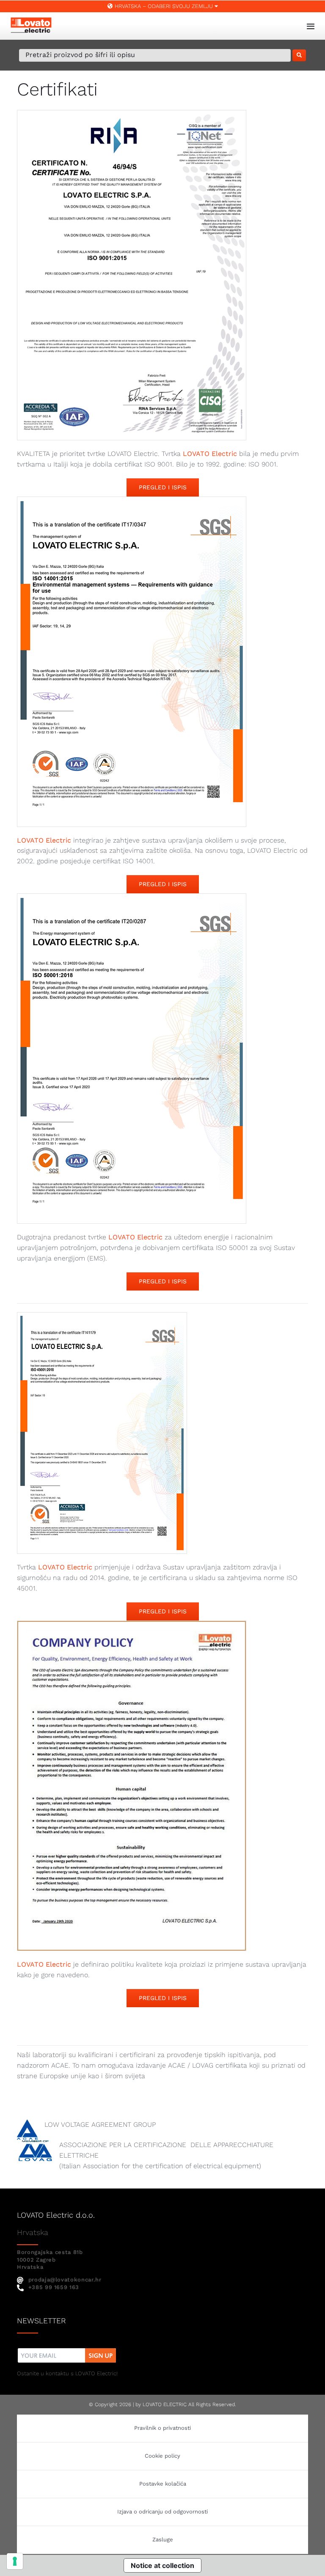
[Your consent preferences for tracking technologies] (15, 2561)
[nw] (67, 2349)
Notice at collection (162, 2565)
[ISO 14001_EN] (132, 500)
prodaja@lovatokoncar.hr (65, 2280)
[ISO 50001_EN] (132, 897)
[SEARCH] (299, 55)
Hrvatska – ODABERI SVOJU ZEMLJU (164, 6)
